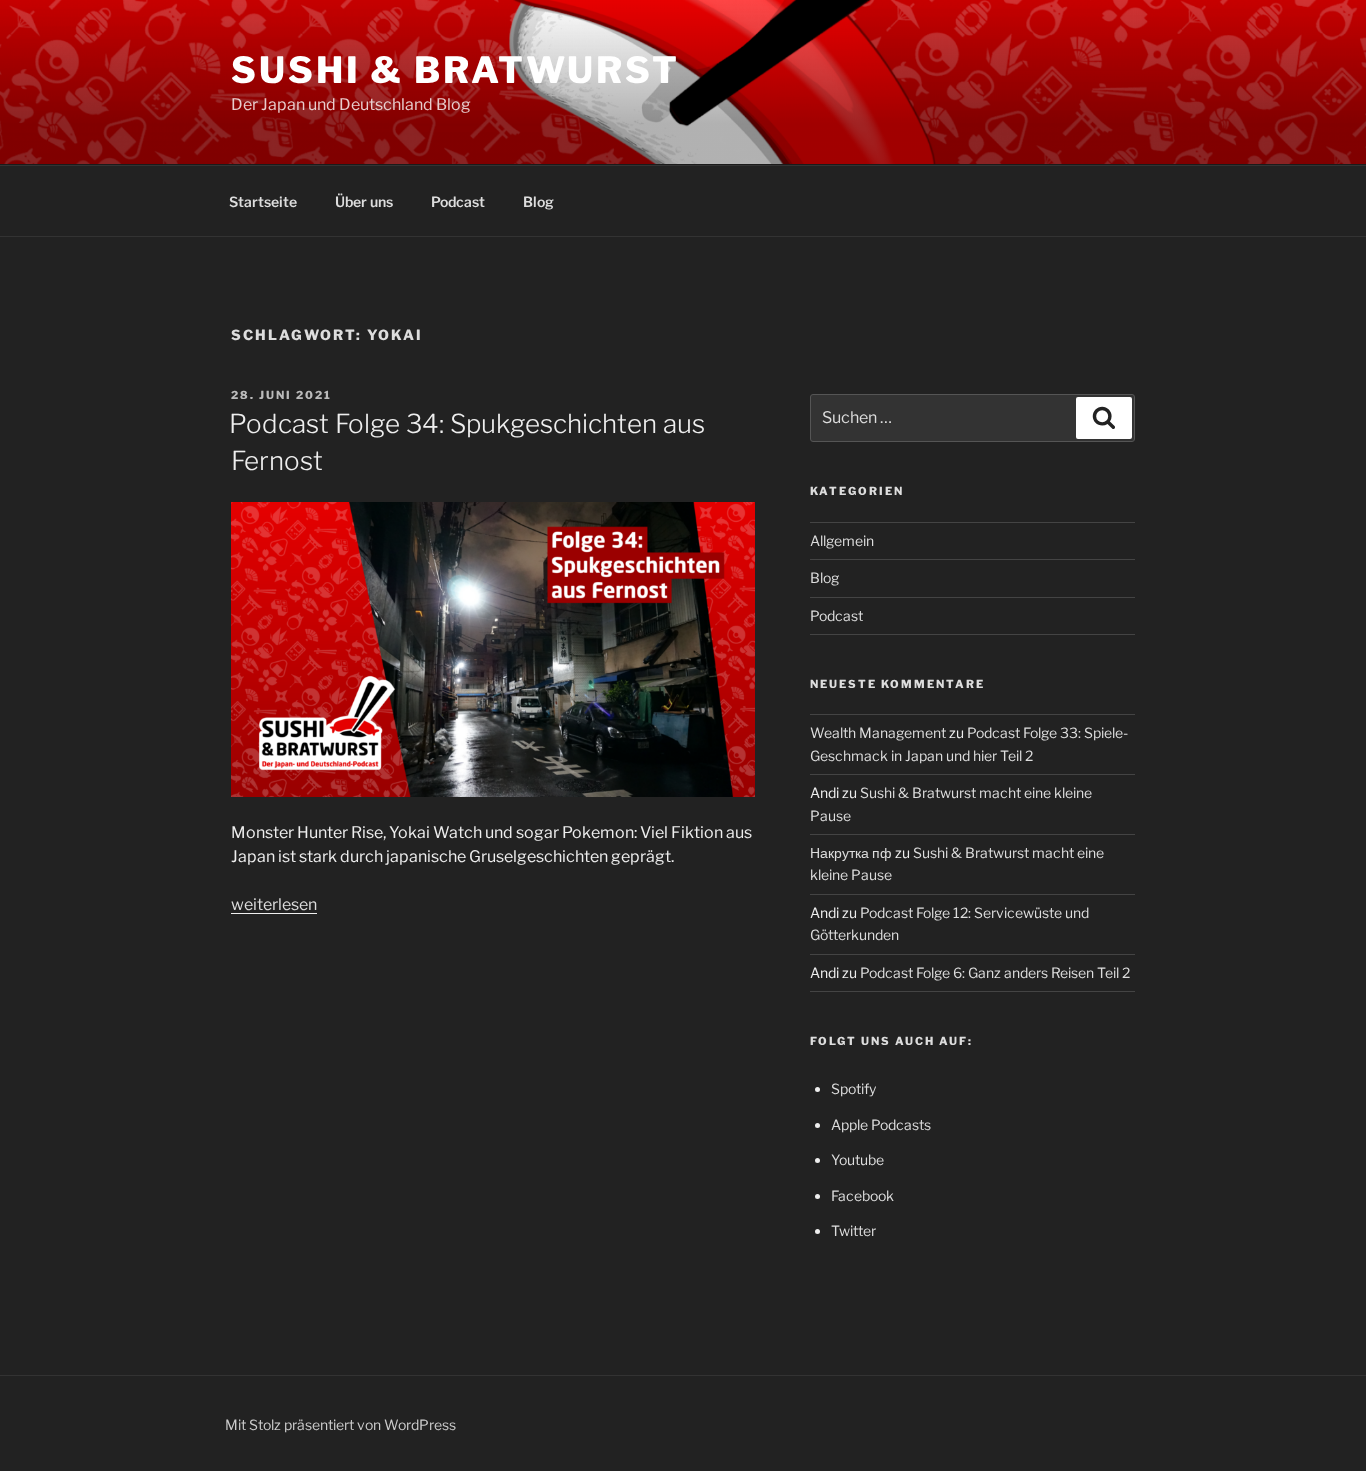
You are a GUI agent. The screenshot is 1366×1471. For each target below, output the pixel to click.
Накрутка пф (851, 852)
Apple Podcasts (881, 1124)
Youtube (857, 1159)
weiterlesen (274, 904)
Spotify (853, 1088)
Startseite (263, 201)
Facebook (862, 1195)
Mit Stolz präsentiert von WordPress (340, 1424)
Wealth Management (878, 732)
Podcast (458, 201)
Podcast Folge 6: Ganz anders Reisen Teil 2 (995, 972)
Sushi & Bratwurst (455, 70)
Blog (538, 201)
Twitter (853, 1230)
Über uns (364, 201)
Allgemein (842, 540)
